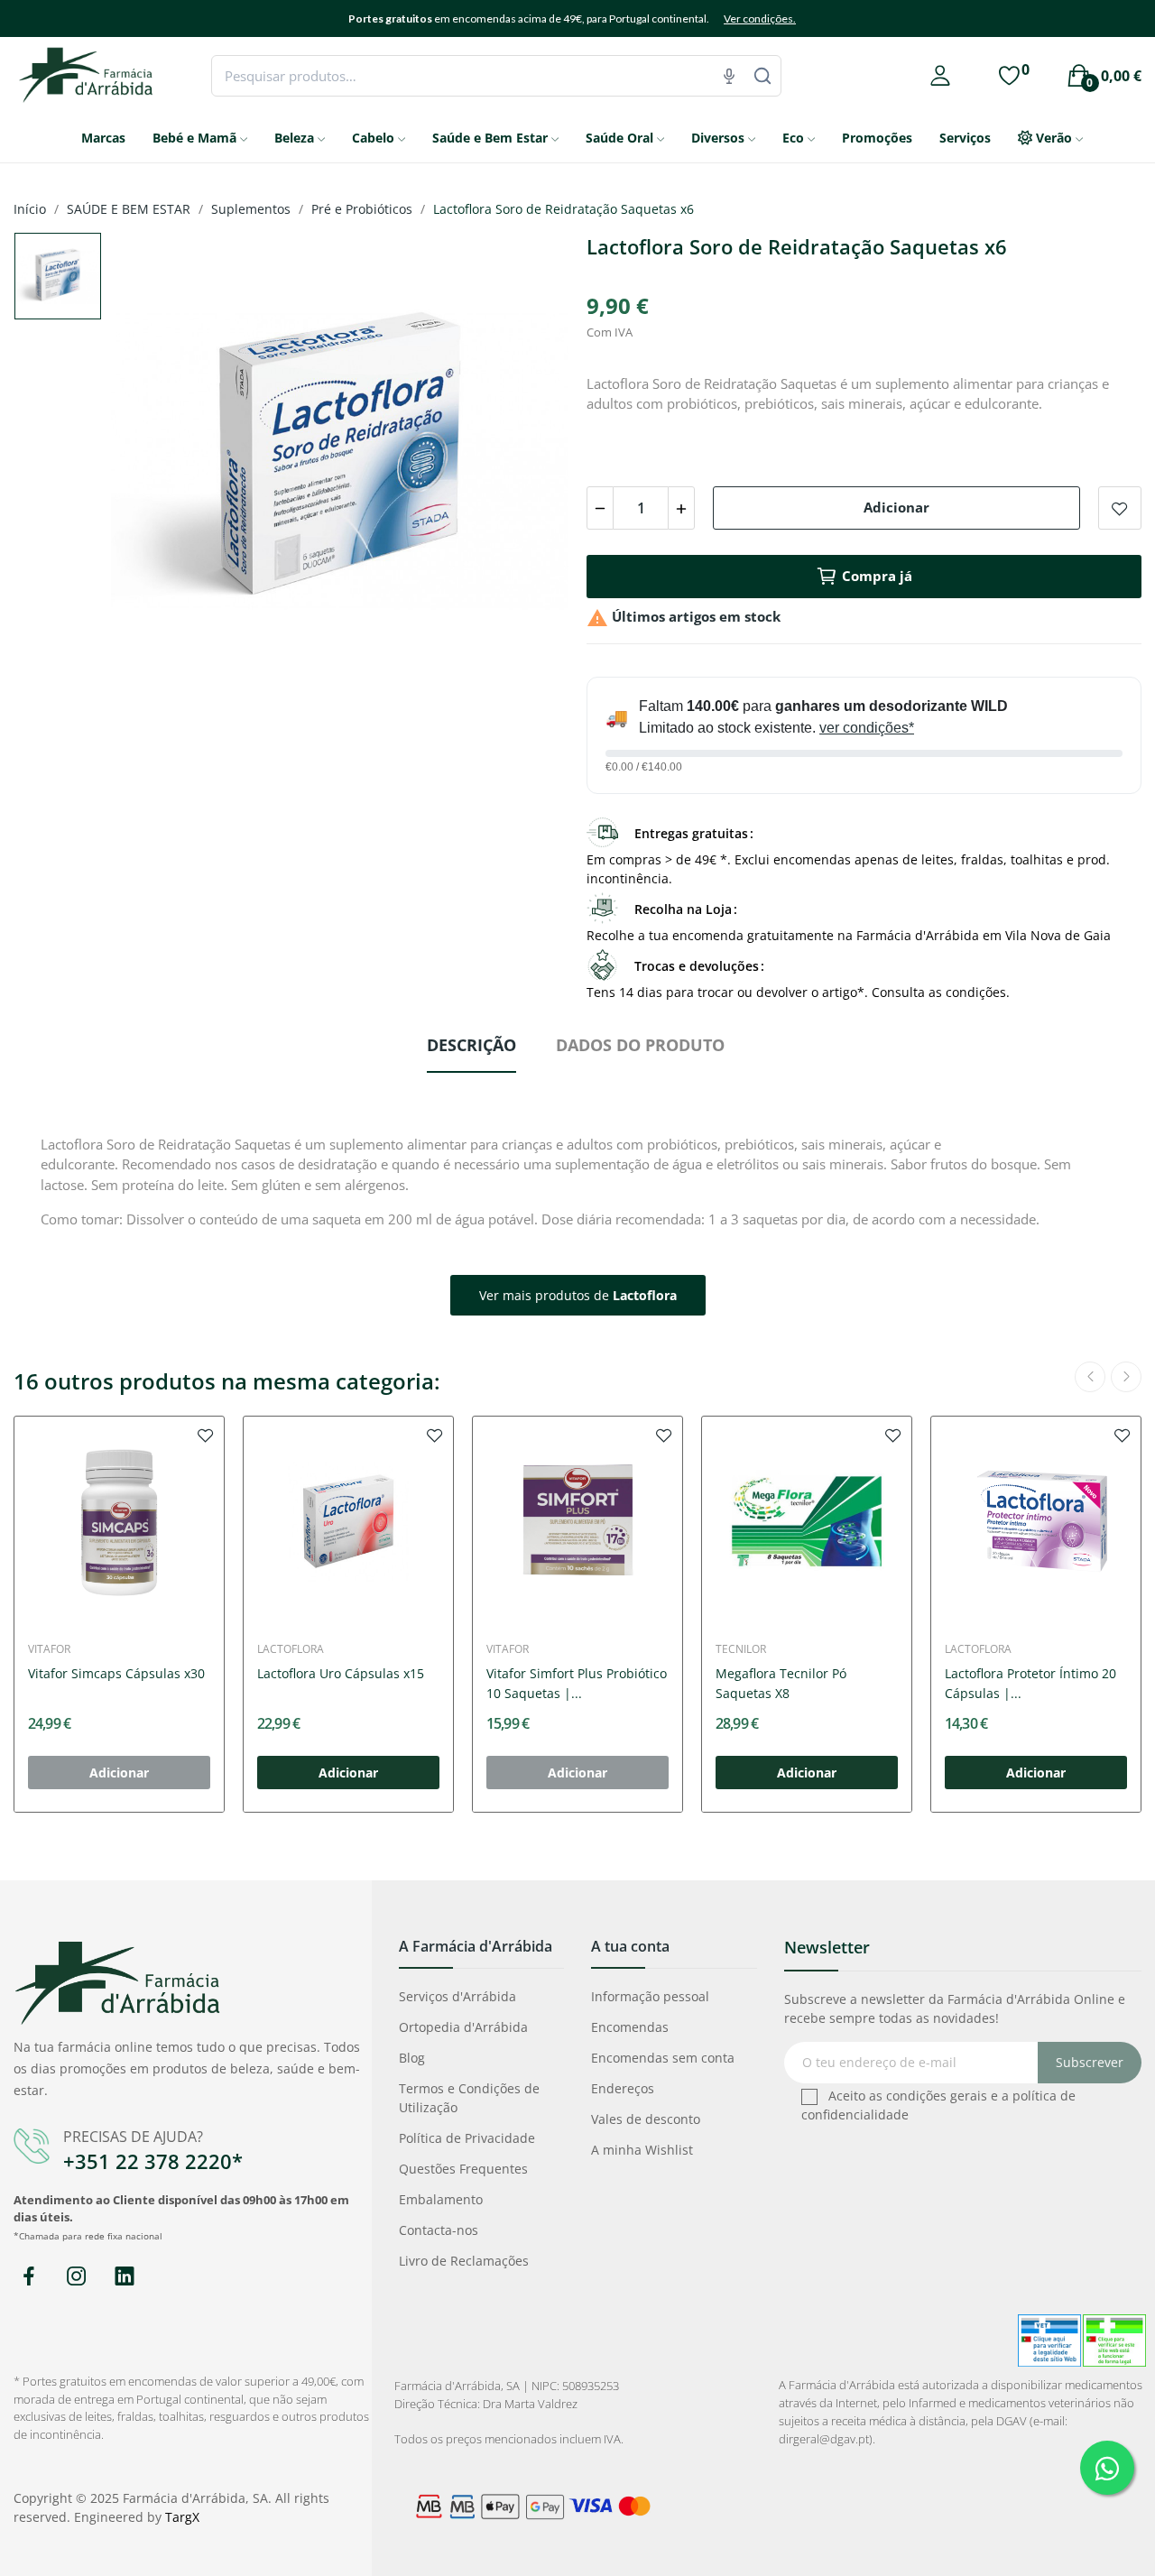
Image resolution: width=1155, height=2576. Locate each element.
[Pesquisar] (762, 76)
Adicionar (896, 507)
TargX (182, 2517)
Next (526, 463)
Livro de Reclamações (464, 2261)
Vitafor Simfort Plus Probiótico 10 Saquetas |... (577, 1683)
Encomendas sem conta (663, 2058)
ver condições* (867, 728)
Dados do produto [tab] (640, 1045)
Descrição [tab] (471, 1045)
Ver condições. (760, 18)
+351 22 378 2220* (153, 2161)
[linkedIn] (124, 2277)
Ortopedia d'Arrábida (463, 2027)
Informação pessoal (650, 1996)
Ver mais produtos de (578, 1295)
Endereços (623, 2088)
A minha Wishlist (642, 2150)
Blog (412, 2058)
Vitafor (49, 1649)
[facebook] (28, 2277)
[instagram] (76, 2277)
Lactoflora (291, 1649)
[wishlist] (206, 1435)
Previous (153, 463)
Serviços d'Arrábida (457, 1996)
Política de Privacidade (467, 2138)
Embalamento (441, 2199)
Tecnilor (741, 1649)
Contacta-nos (439, 2230)
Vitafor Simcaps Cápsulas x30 (116, 1673)
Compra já (877, 576)
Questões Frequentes (463, 2169)
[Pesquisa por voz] (729, 76)
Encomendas (630, 2027)
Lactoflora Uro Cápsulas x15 (341, 1673)
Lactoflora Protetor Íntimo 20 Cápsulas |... (1030, 1683)
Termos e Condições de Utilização (469, 2098)
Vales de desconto (646, 2119)
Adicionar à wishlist (1120, 508)
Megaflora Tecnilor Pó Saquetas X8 (781, 1683)
